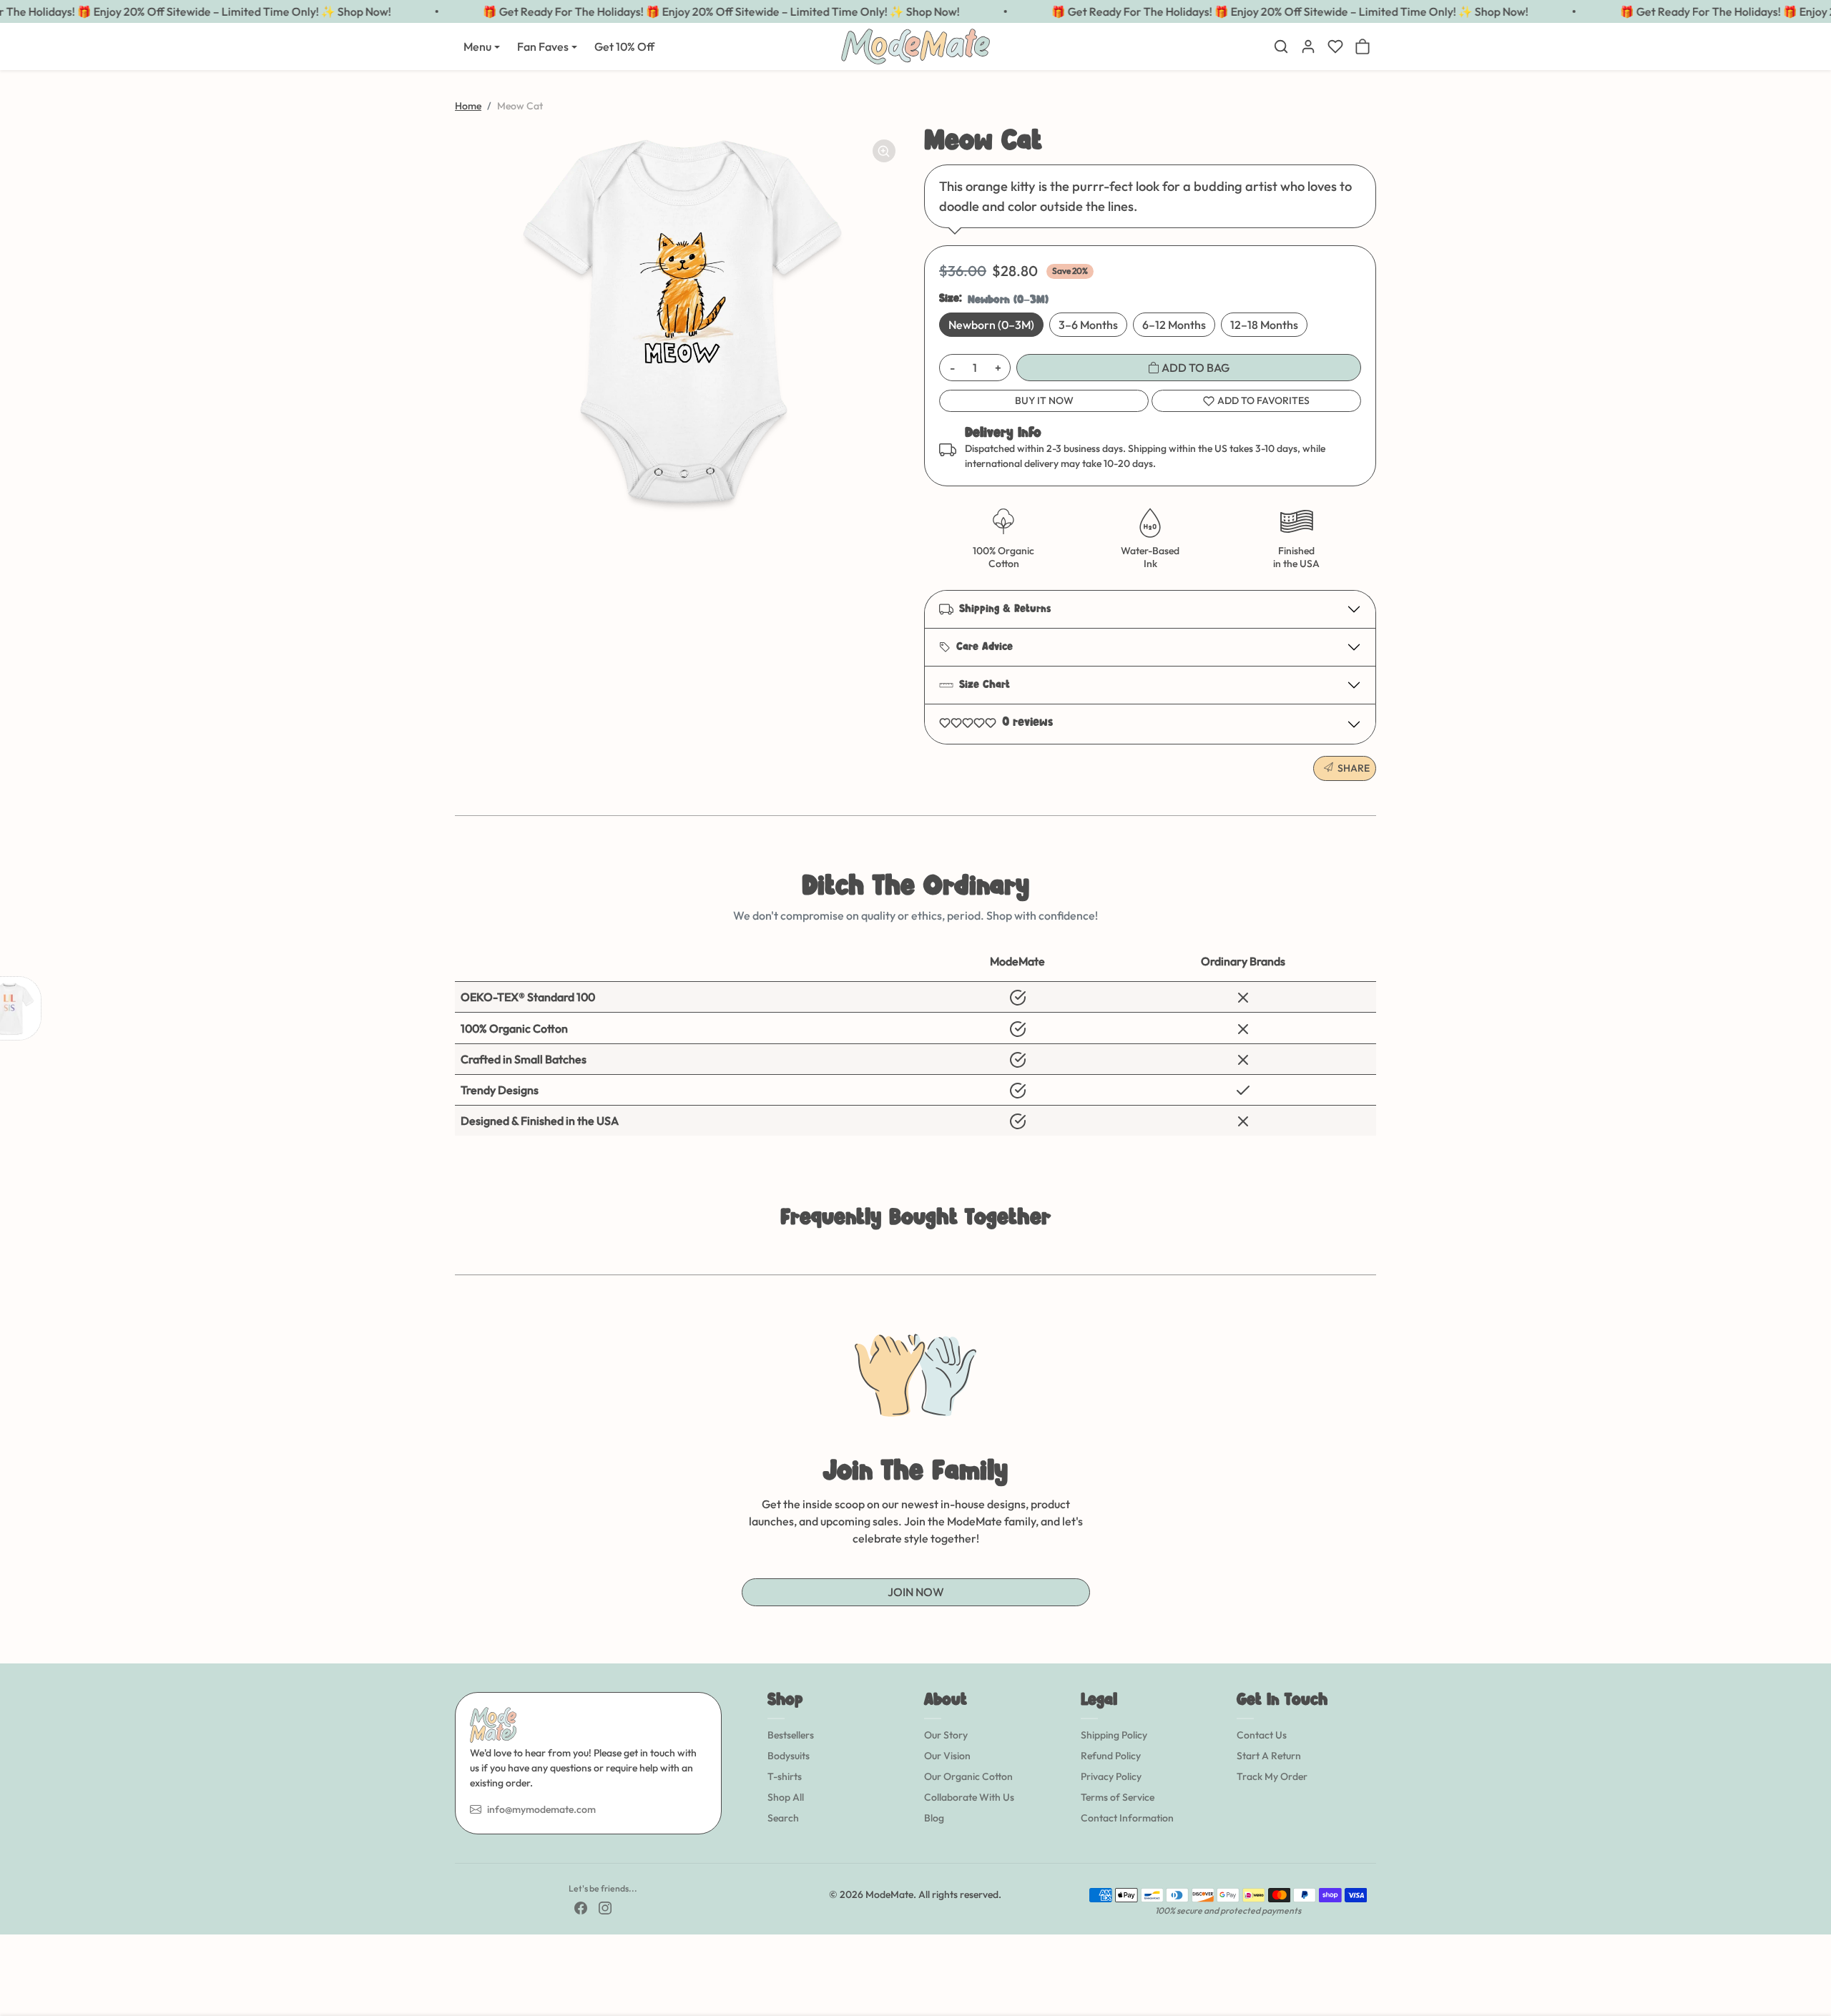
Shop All (786, 1797)
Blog (934, 1818)
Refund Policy (1111, 1756)
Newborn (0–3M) (991, 325)
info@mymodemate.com (541, 1809)
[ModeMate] (915, 45)
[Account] (1308, 46)
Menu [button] (477, 46)
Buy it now (1044, 400)
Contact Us (1262, 1735)
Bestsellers (791, 1735)
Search (783, 1818)
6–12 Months (1174, 325)
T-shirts (785, 1776)
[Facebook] (581, 1907)
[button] (1281, 46)
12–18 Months (1264, 325)
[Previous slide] (456, 1253)
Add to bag (1194, 368)
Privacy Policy (1111, 1776)
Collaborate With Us (969, 1797)
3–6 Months (1088, 325)
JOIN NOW (916, 1592)
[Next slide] (1375, 1253)
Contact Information (1127, 1818)
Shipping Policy (1114, 1735)
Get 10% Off (624, 46)
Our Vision (947, 1756)
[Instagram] (605, 1907)
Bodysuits (789, 1756)
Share (1354, 768)
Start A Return (1269, 1756)
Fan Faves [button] (543, 46)
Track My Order (1272, 1776)
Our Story (946, 1735)
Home (468, 106)
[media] (681, 322)
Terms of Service (1118, 1797)
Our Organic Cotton (968, 1776)
